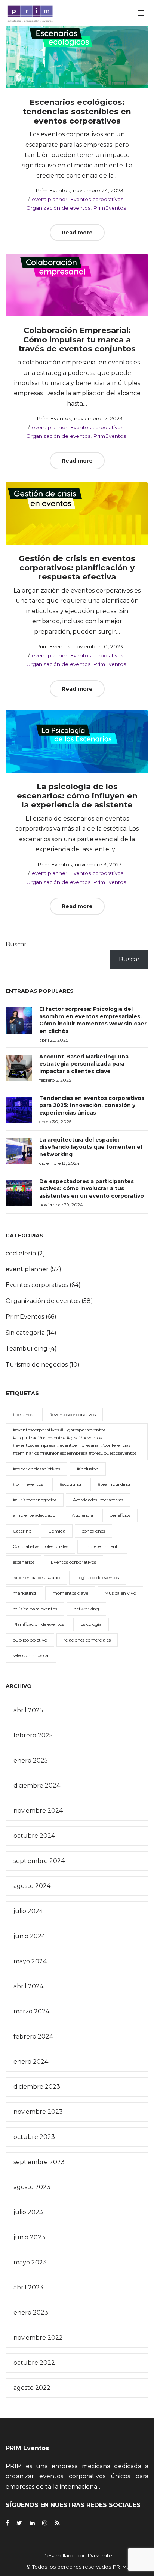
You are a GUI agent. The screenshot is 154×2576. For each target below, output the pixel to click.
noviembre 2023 (38, 2112)
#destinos (23, 1414)
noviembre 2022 (38, 2338)
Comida (57, 1531)
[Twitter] (19, 2523)
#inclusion (88, 1469)
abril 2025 (28, 1710)
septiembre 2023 (39, 2162)
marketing (24, 1593)
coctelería (21, 1253)
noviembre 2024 (38, 1811)
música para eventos (35, 1609)
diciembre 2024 (37, 1786)
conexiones (93, 1531)
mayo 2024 (30, 1961)
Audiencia (82, 1515)
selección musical (31, 1655)
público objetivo (30, 1640)
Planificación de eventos (38, 1624)
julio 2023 (28, 2212)
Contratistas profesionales (40, 1546)
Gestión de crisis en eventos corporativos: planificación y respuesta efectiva (77, 567)
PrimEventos (110, 208)
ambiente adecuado (34, 1515)
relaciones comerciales (87, 1640)
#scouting (70, 1484)
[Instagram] (45, 2523)
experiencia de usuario (36, 1577)
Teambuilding (27, 1348)
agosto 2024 (32, 1886)
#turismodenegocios (35, 1500)
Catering (22, 1531)
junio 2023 (29, 2237)
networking (86, 1609)
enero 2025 (31, 1760)
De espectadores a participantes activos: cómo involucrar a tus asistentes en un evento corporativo (92, 1189)
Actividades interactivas (98, 1500)
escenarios (24, 1562)
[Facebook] (7, 2523)
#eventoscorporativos (73, 1414)
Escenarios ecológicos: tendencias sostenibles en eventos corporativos (77, 111)
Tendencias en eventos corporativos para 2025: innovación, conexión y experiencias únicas (92, 1105)
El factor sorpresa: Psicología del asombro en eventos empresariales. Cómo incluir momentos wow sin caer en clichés (93, 1020)
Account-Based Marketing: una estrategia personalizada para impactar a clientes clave (84, 1064)
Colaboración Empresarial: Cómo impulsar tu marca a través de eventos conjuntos (77, 339)
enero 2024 (31, 2062)
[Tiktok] (57, 2523)
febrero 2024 (33, 2036)
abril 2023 (28, 2287)
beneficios (120, 1515)
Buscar (16, 944)
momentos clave (70, 1593)
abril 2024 (28, 1986)
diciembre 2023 (37, 2087)
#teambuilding (114, 1484)
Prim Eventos (49, 190)
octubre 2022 (34, 2363)
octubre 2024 (34, 1836)
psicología (91, 1624)
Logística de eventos (98, 1577)
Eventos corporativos (97, 199)
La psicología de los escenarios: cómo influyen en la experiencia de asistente (77, 795)
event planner (50, 199)
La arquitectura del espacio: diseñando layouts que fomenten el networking (91, 1147)
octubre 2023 (34, 2137)
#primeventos (28, 1484)
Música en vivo (120, 1593)
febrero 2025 (33, 1735)
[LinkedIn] (32, 2523)
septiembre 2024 (39, 1861)
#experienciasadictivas (36, 1469)
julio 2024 (28, 1911)
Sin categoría (25, 1333)
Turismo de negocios (37, 1365)
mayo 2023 (30, 2262)
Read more (77, 233)
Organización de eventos (58, 208)
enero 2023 (31, 2313)
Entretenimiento (102, 1546)
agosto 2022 (32, 2388)
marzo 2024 (31, 2011)
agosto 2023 (32, 2187)
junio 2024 (29, 1936)
